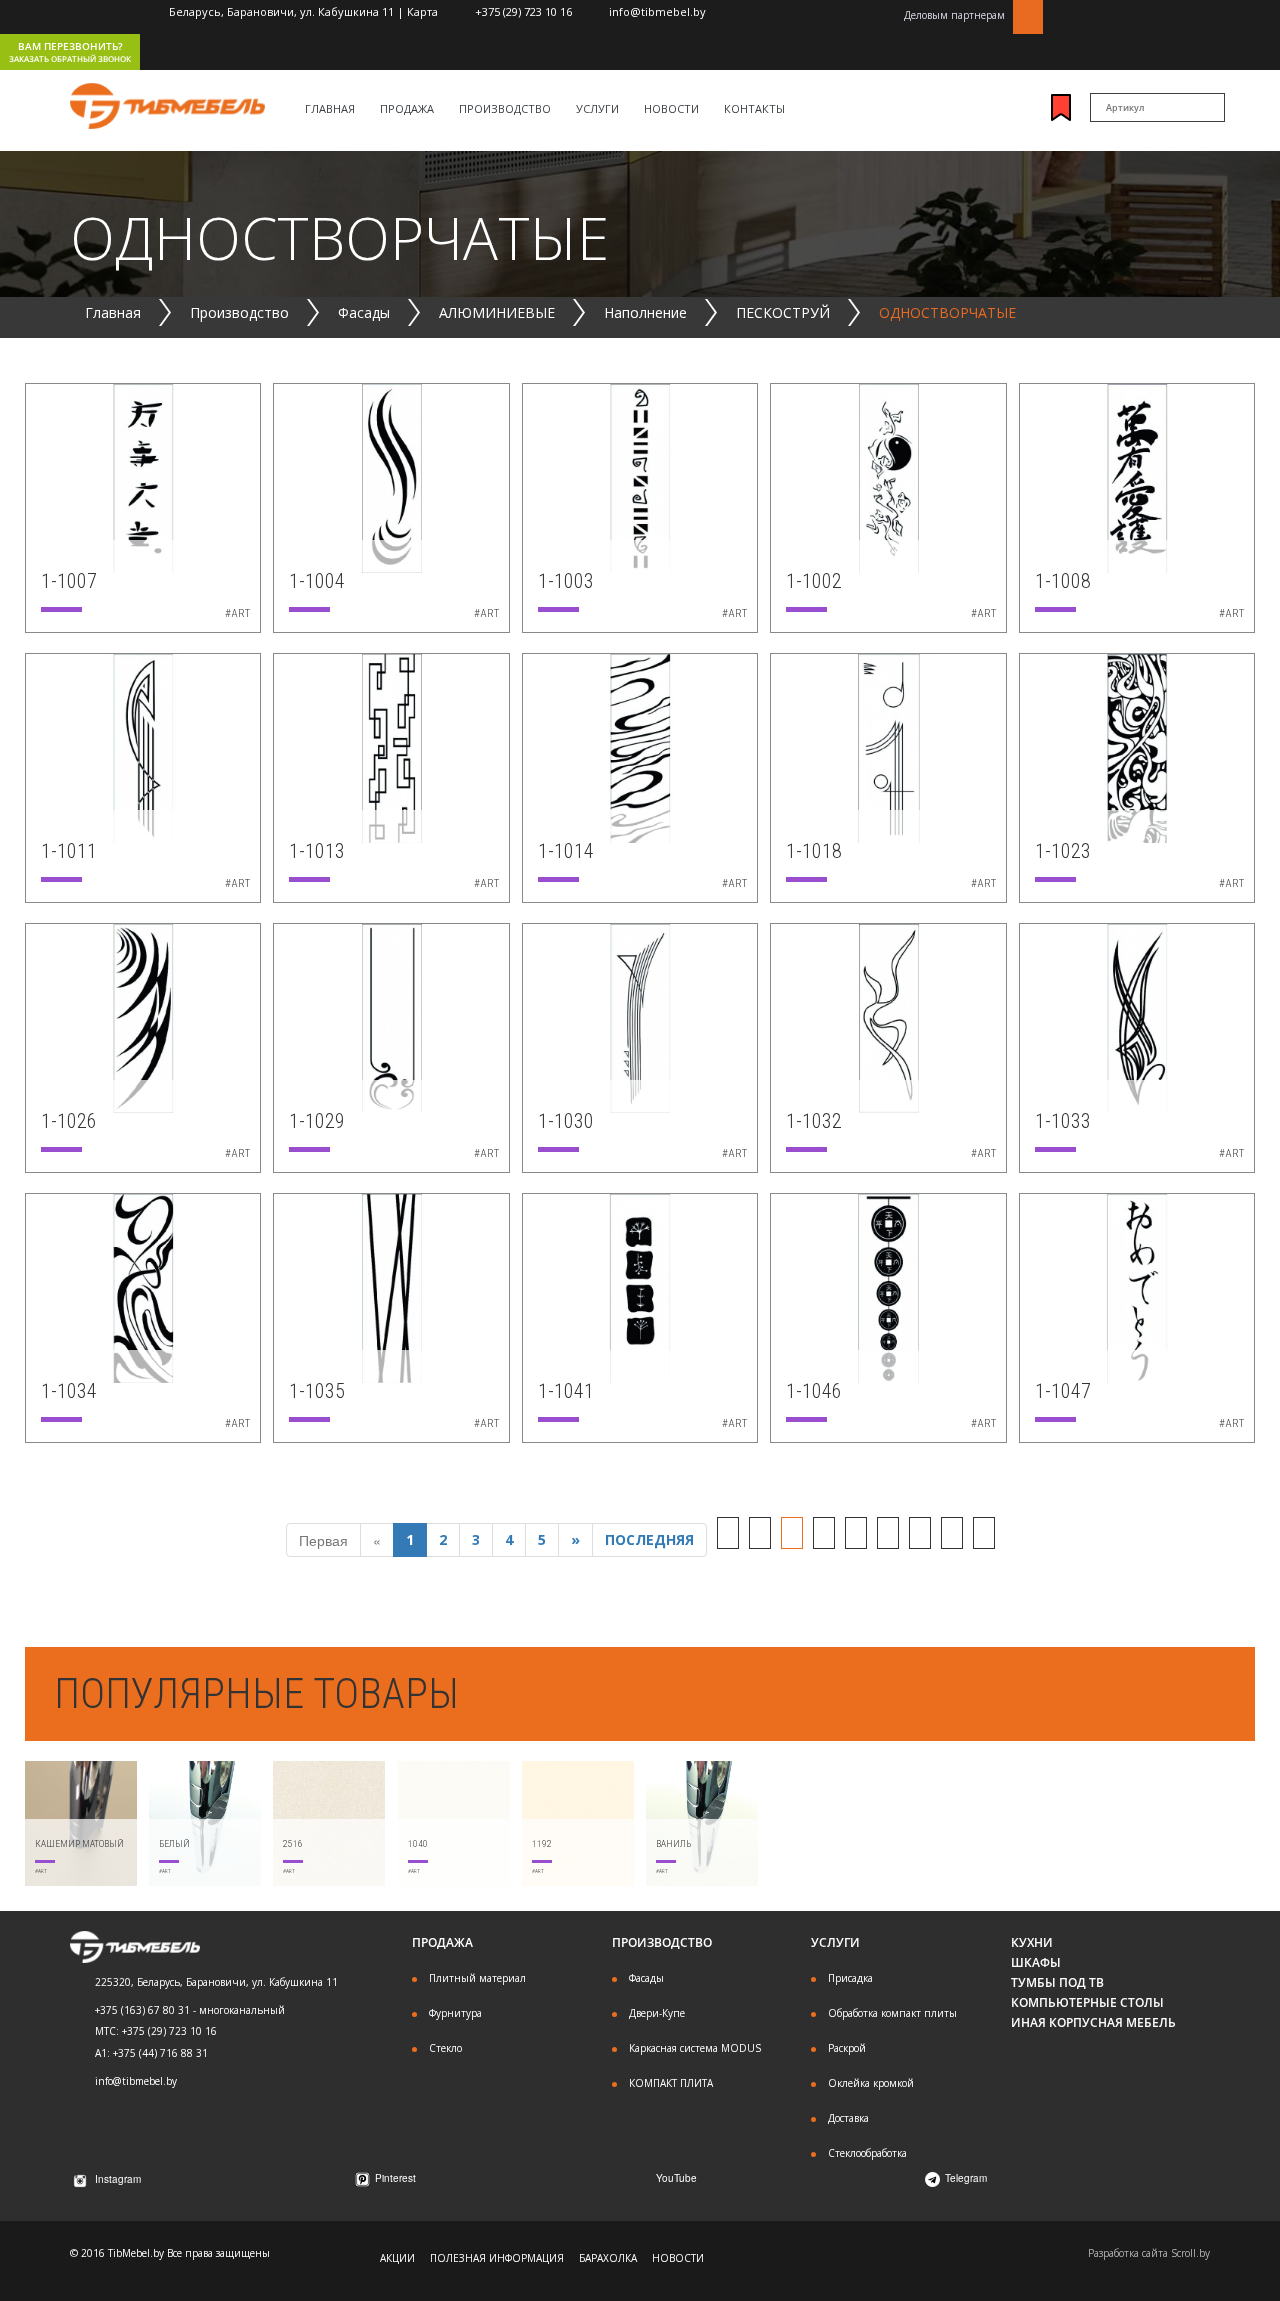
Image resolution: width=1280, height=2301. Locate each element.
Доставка (848, 2118)
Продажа (407, 108)
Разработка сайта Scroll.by (1149, 2253)
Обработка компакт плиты (892, 2013)
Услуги (597, 108)
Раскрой (847, 2048)
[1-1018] (888, 746)
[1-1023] (1137, 746)
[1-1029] (391, 1016)
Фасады (646, 1978)
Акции (397, 2258)
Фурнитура (455, 2013)
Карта (422, 11)
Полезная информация (497, 2258)
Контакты (754, 108)
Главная (330, 108)
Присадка (850, 1978)
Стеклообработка (867, 2153)
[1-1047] (1137, 1286)
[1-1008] (1137, 476)
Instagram (118, 2179)
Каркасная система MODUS (695, 2048)
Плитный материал (477, 1978)
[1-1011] (143, 746)
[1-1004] (391, 476)
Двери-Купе (657, 2013)
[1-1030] (640, 1016)
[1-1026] (143, 1016)
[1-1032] (888, 1016)
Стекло (445, 2048)
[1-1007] (143, 476)
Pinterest (395, 2178)
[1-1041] (640, 1286)
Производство (505, 108)
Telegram (966, 2178)
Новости (671, 108)
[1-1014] (640, 746)
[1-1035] (391, 1286)
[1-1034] (143, 1286)
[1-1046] (888, 1286)
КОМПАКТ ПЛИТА (671, 2083)
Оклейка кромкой (871, 2083)
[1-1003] (640, 476)
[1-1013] (391, 746)
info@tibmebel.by (657, 11)
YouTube (676, 2178)
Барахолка (608, 2258)
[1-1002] (888, 476)
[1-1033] (1137, 1016)
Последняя (649, 1539)
